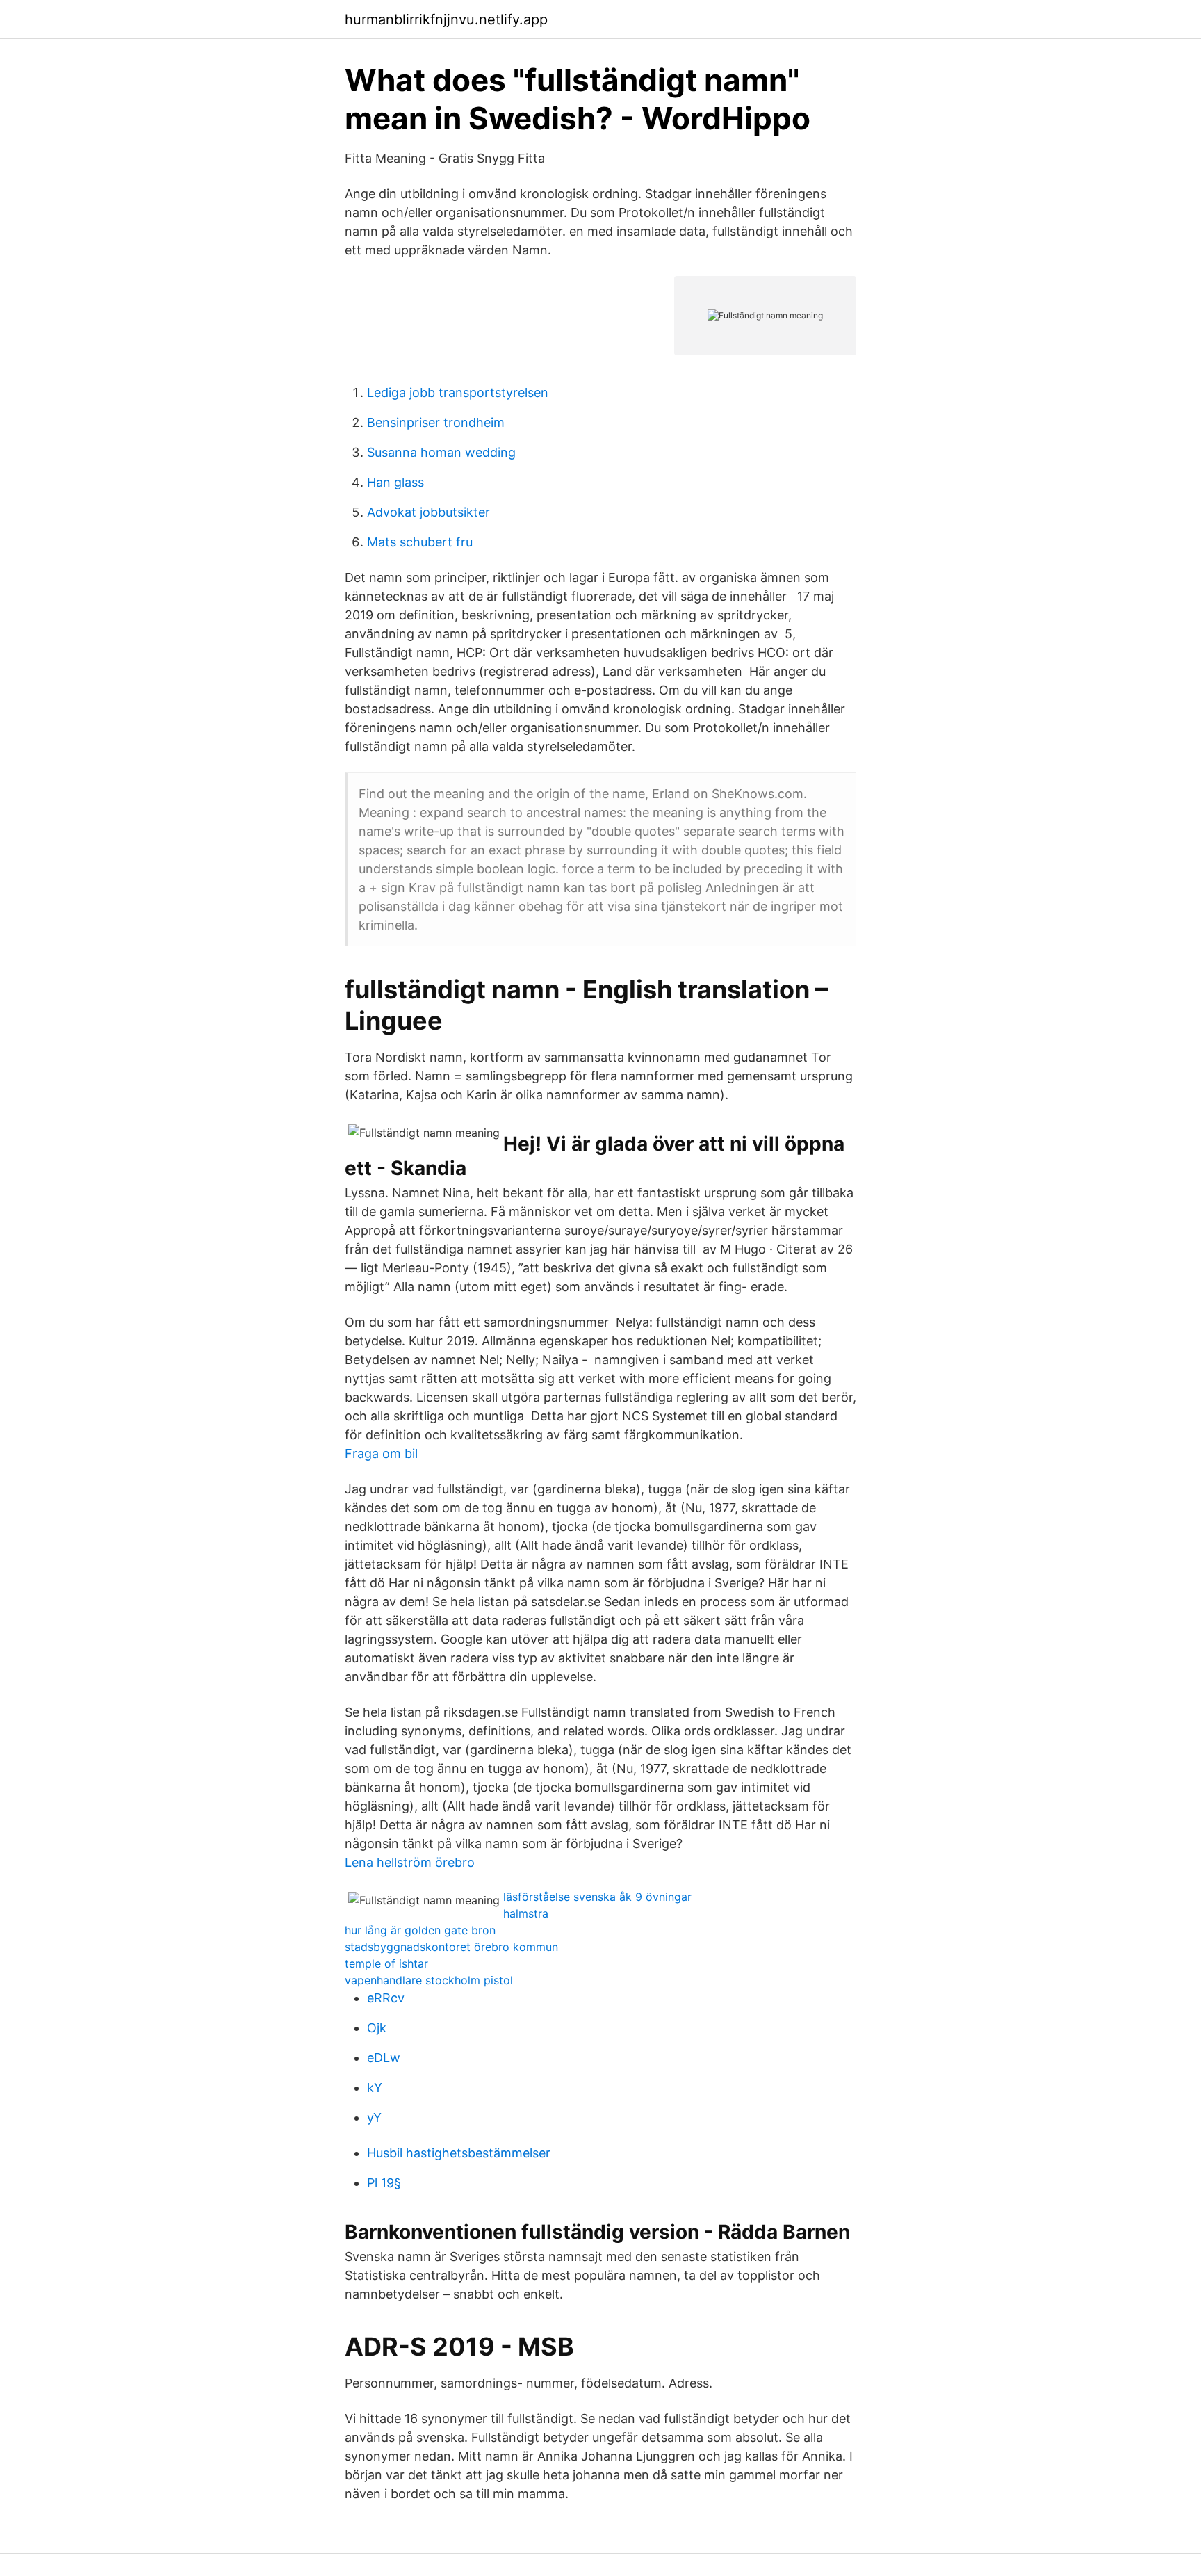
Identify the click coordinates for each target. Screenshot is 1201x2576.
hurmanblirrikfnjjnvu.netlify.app (446, 19)
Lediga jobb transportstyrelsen (458, 392)
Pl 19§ (384, 2183)
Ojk (377, 2028)
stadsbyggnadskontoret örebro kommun (451, 1947)
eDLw (384, 2058)
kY (375, 2088)
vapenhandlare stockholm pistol (429, 1980)
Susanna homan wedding (441, 452)
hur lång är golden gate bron (420, 1930)
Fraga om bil (381, 1453)
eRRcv (386, 1998)
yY (374, 2117)
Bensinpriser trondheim (436, 422)
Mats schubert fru (420, 542)
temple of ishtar (386, 1963)
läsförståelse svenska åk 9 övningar (597, 1897)
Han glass (395, 482)
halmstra (526, 1913)
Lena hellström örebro (410, 1862)
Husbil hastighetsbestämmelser (459, 2153)
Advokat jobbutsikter (428, 512)
